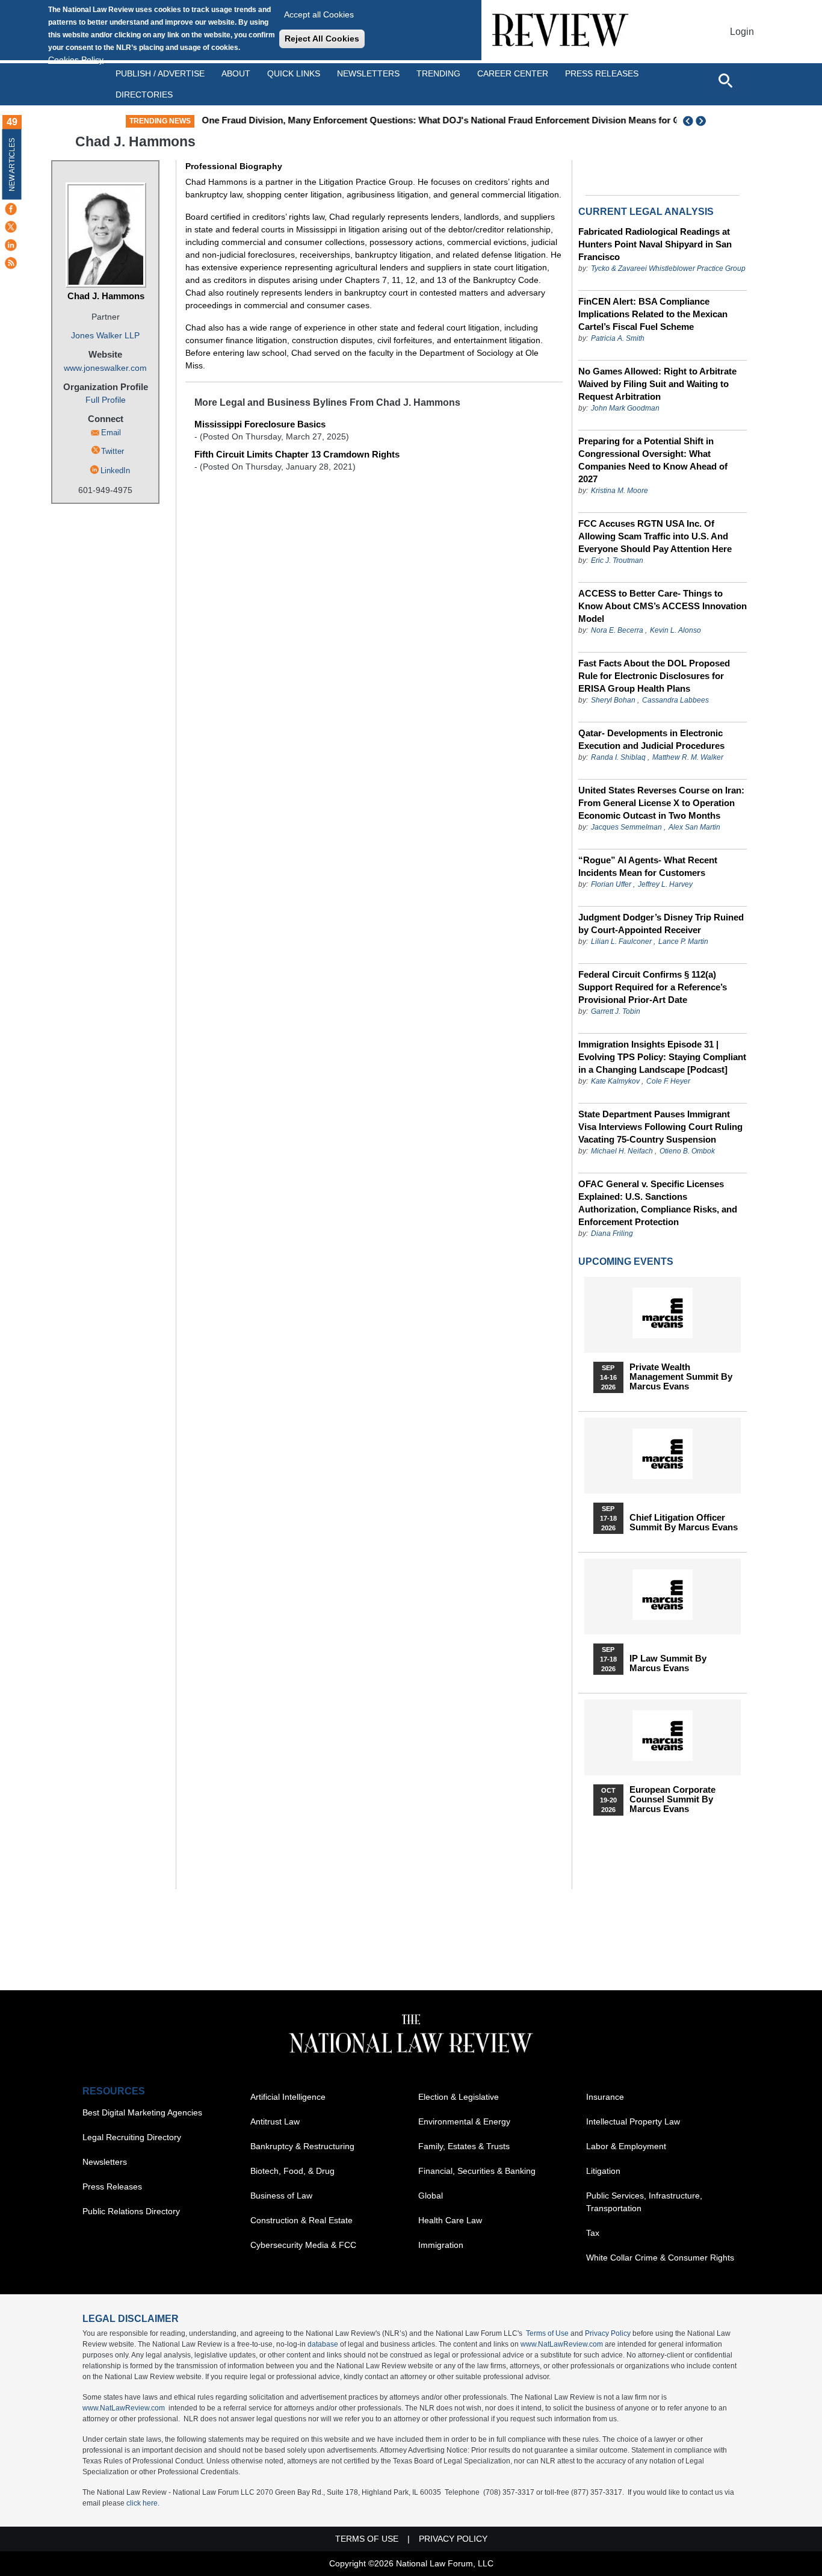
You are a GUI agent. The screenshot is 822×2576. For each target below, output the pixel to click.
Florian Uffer (611, 884)
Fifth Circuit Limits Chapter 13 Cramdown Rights (297, 454)
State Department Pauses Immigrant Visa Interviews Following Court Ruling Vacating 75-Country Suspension (660, 1127)
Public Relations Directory (131, 2211)
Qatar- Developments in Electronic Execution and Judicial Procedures (651, 739)
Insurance (605, 2097)
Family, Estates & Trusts (464, 2146)
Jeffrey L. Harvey (665, 884)
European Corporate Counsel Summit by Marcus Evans (672, 1799)
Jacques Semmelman (626, 827)
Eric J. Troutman (617, 560)
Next (702, 121)
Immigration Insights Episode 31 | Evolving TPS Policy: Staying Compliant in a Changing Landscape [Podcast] (662, 1057)
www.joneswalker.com (105, 368)
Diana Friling (612, 1234)
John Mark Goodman (625, 408)
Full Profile (106, 400)
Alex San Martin (694, 827)
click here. (143, 2503)
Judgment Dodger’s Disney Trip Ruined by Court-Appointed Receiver (661, 923)
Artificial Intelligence (288, 2097)
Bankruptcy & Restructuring (302, 2146)
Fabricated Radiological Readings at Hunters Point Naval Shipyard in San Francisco (655, 244)
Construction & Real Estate (301, 2220)
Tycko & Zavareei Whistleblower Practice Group (668, 268)
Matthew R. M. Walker (688, 757)
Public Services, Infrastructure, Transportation (644, 2202)
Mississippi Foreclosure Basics (260, 424)
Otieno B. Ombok (687, 1151)
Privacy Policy (608, 2333)
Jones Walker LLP (105, 335)
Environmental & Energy (464, 2121)
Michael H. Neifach (622, 1151)
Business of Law (281, 2196)
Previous (688, 121)
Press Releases (112, 2186)
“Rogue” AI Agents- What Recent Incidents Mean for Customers (648, 866)
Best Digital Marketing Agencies (142, 2112)
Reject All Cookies (322, 39)
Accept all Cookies (319, 14)
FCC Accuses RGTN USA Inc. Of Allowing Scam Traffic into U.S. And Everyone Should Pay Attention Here (655, 536)
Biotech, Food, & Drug (292, 2171)
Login (742, 32)
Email (111, 433)
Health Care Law (450, 2220)
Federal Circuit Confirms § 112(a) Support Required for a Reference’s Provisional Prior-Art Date (653, 987)
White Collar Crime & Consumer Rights (660, 2258)
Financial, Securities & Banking (477, 2171)
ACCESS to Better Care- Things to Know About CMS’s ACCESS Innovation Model (663, 606)
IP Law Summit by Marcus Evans (668, 1663)
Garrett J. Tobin (616, 1011)
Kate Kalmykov (616, 1081)
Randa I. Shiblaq (618, 757)
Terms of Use (547, 2333)
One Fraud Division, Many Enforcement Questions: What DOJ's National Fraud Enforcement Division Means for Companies (461, 120)
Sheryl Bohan (613, 700)
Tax (593, 2233)
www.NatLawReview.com (562, 2344)
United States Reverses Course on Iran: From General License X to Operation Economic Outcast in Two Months (661, 803)
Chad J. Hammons (106, 296)
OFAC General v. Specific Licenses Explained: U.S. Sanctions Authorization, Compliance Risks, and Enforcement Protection (658, 1203)
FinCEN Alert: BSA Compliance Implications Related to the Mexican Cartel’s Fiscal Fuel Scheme (653, 314)
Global (431, 2196)
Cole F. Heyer (668, 1081)
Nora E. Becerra (617, 630)
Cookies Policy (76, 60)
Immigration (441, 2245)
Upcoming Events (626, 1262)
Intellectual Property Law (633, 2121)
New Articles (12, 165)
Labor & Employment (626, 2146)
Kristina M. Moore (620, 491)
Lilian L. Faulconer (621, 942)
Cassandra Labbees (675, 700)
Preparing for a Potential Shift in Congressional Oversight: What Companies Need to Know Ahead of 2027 (653, 460)
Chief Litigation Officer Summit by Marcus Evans (684, 1522)
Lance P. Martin (683, 942)
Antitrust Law (275, 2121)
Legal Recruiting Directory (132, 2137)
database (323, 2344)
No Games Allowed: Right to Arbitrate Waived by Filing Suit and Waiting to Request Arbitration (657, 384)
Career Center (513, 73)
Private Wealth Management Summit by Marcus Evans (681, 1377)
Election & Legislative (459, 2097)
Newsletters (368, 73)
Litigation (603, 2171)
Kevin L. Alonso (675, 630)
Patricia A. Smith (618, 338)
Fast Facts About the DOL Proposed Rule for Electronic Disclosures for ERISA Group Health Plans (654, 676)
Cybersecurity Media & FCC (303, 2245)
